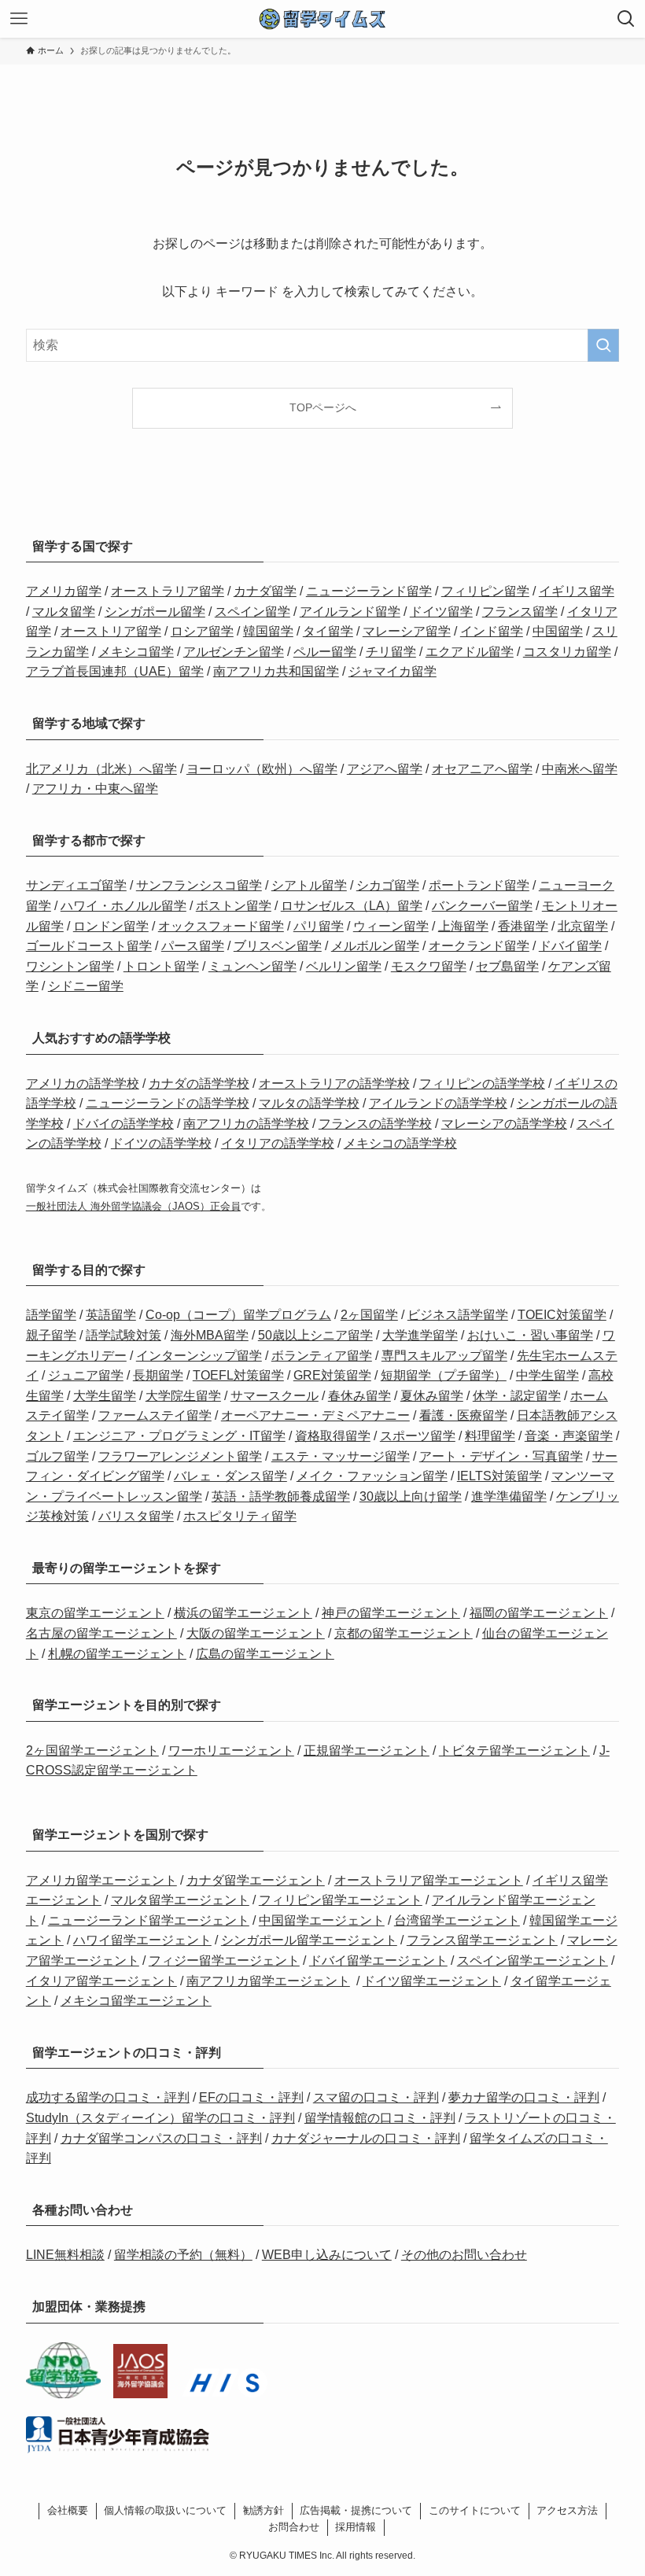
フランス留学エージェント (482, 1940)
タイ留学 (328, 631)
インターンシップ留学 (199, 1356)
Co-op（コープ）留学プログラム (238, 1315)
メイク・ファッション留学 (372, 1476)
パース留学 (193, 946)
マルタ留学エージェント (180, 1900)
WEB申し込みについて (327, 2255)
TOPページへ (323, 407)
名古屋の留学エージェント (101, 1633)
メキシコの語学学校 (400, 1143)
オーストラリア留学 (168, 591)
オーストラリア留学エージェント (429, 1880)
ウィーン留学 (391, 926)
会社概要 (68, 2510)
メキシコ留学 (136, 652)
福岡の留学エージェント (539, 1613)
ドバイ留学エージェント (378, 1961)
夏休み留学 (432, 1396)
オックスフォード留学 (221, 926)
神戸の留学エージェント (391, 1613)
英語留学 (111, 1315)
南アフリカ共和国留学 (276, 671)
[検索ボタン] (626, 19)
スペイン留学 (252, 612)
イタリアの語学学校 (278, 1143)
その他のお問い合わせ (464, 2255)
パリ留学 (319, 926)
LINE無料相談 (65, 2255)
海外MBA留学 (210, 1335)
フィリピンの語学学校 (482, 1083)
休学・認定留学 (517, 1396)
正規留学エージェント (367, 1751)
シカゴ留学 (388, 885)
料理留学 (490, 1436)
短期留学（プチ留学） (444, 1375)
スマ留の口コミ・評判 (376, 2097)
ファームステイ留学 (155, 1415)
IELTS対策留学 (499, 1476)
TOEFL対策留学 (238, 1375)
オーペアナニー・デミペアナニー (315, 1415)
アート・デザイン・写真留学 (501, 1456)
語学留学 (51, 1315)
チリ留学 (391, 652)
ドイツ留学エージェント (432, 1981)
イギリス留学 (577, 591)
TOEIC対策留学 (562, 1315)
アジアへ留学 (385, 769)
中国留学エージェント (322, 1920)
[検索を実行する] (603, 345)
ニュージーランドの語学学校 (168, 1103)
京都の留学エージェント (404, 1633)
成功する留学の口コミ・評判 (108, 2097)
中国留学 (558, 631)
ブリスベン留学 (278, 946)
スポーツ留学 (418, 1436)
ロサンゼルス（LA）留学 (352, 906)
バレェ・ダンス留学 (230, 1476)
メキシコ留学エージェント (136, 2001)
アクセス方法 (567, 2510)
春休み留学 (359, 1396)
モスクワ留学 (429, 966)
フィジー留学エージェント (224, 1961)
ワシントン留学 (70, 966)
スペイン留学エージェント (533, 1961)
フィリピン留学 (485, 591)
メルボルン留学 (375, 946)
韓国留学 (268, 631)
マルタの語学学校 (309, 1103)
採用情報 (356, 2527)
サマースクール (275, 1396)
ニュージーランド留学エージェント (149, 1920)
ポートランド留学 (479, 885)
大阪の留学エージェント (256, 1633)
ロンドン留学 (111, 926)
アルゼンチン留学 (234, 652)
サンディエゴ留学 (76, 885)
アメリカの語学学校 (83, 1083)
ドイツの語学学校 (161, 1143)
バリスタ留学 (136, 1516)
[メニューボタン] (19, 19)
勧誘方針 (264, 2510)
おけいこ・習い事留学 (530, 1335)
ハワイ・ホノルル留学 (123, 906)
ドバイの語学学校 (123, 1124)
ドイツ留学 (441, 612)
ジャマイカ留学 (393, 671)
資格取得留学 (333, 1436)
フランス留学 (520, 612)
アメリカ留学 (64, 591)
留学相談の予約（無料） (183, 2255)
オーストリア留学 (111, 631)
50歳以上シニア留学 (315, 1335)
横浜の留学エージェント (243, 1613)
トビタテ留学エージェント (514, 1751)
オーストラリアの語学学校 (334, 1083)
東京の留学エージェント (95, 1613)
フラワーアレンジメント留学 (180, 1456)
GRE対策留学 (332, 1375)
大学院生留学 (183, 1396)
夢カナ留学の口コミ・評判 (524, 2097)
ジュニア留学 (86, 1375)
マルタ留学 (64, 612)
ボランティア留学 (322, 1356)
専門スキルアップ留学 (444, 1356)
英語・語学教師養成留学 (281, 1496)
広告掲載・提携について (356, 2510)
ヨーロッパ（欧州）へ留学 (262, 769)
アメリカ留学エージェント (101, 1880)
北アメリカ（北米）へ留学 (101, 769)
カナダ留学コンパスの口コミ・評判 (161, 2138)
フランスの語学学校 (375, 1124)
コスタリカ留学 (567, 652)
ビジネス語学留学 (458, 1315)
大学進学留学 (420, 1335)
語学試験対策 (123, 1335)
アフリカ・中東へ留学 (95, 789)
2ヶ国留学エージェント (92, 1751)
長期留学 (158, 1375)
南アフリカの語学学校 (246, 1124)
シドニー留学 (86, 986)
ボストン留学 (234, 906)
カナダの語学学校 (199, 1083)
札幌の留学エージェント (117, 1654)
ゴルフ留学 (57, 1456)
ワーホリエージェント (231, 1751)
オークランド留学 (479, 946)
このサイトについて (475, 2510)
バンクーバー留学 (482, 906)
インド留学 (492, 631)
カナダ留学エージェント (256, 1880)
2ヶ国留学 (369, 1315)
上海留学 (463, 926)
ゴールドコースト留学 (89, 946)
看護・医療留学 (463, 1415)
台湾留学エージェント (457, 1920)
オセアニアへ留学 (482, 769)
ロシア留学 (202, 631)
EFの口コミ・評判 (251, 2097)
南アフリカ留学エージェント (268, 1981)
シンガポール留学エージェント (309, 1940)
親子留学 (51, 1335)
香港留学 (523, 926)
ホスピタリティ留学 (240, 1516)
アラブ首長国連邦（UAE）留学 (115, 671)
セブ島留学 (507, 966)
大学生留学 (105, 1396)
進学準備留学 (509, 1496)
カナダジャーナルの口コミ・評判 (366, 2138)
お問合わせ (294, 2527)
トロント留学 (161, 966)
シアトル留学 (309, 885)
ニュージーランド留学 (369, 591)
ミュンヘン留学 (252, 966)
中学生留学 (547, 1375)
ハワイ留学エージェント (142, 1940)
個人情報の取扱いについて (165, 2510)
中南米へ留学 (580, 769)
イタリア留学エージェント (101, 1981)
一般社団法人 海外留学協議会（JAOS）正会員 (133, 1206)
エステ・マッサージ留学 (341, 1456)
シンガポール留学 (155, 612)
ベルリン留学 (344, 966)
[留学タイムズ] (323, 19)
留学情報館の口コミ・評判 (380, 2118)
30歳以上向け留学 (411, 1496)
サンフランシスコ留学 (199, 885)
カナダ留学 (265, 591)
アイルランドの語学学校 (438, 1103)
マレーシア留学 (407, 631)
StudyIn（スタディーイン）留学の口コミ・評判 (160, 2118)
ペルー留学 (325, 652)
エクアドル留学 (470, 652)
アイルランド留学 (350, 612)
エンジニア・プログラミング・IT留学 (179, 1436)
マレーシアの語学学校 (504, 1124)
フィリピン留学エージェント (341, 1900)
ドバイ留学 (570, 946)
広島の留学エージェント (265, 1654)
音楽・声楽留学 (569, 1436)
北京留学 (583, 926)
